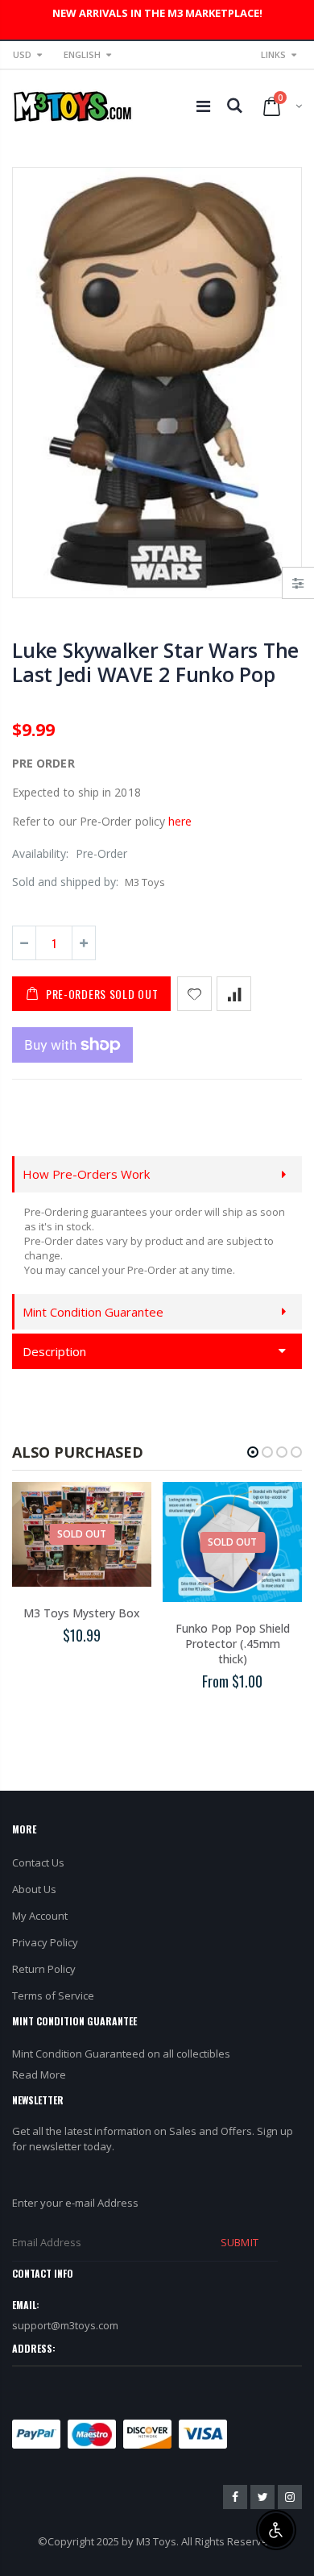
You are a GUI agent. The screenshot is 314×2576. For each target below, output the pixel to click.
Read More (39, 2075)
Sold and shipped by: (65, 882)
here (180, 821)
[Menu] (203, 106)
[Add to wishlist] (194, 994)
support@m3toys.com (65, 2325)
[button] (253, 1452)
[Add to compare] (234, 994)
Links (273, 54)
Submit (239, 2242)
